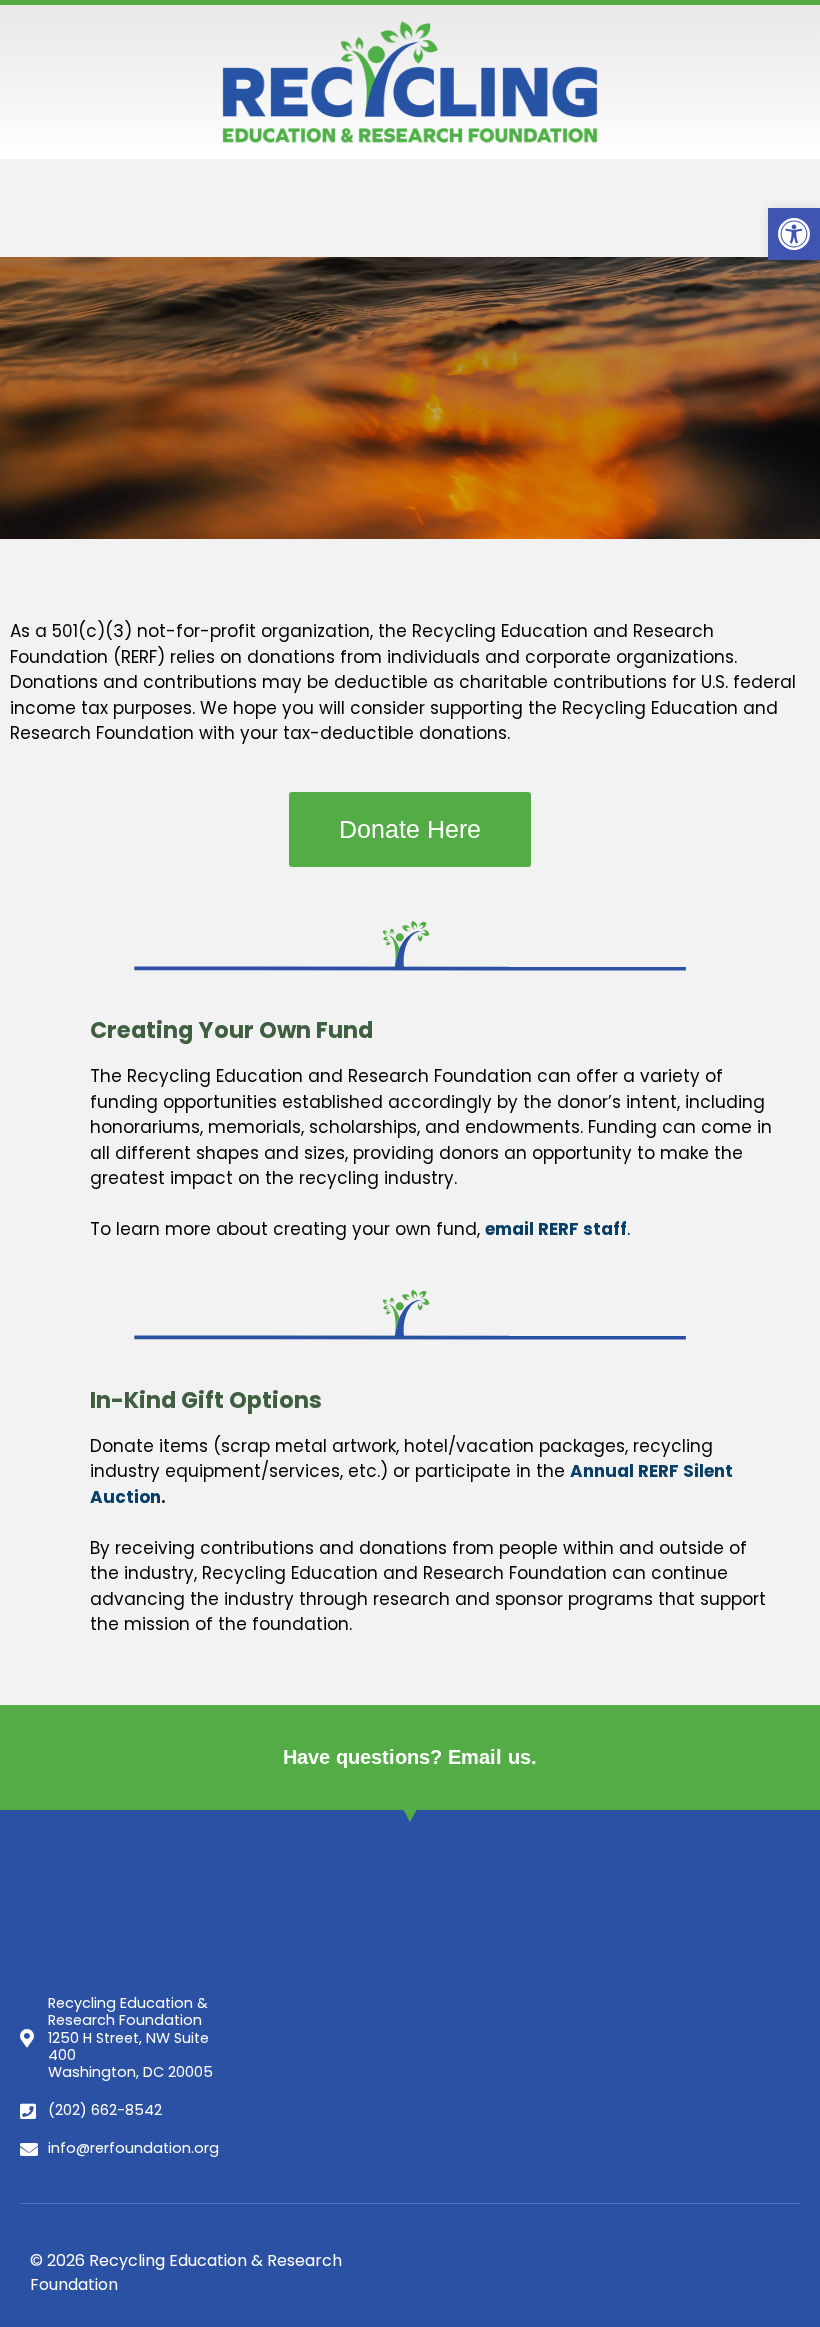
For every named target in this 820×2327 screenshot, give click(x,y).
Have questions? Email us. (410, 1757)
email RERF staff (556, 1229)
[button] (794, 234)
